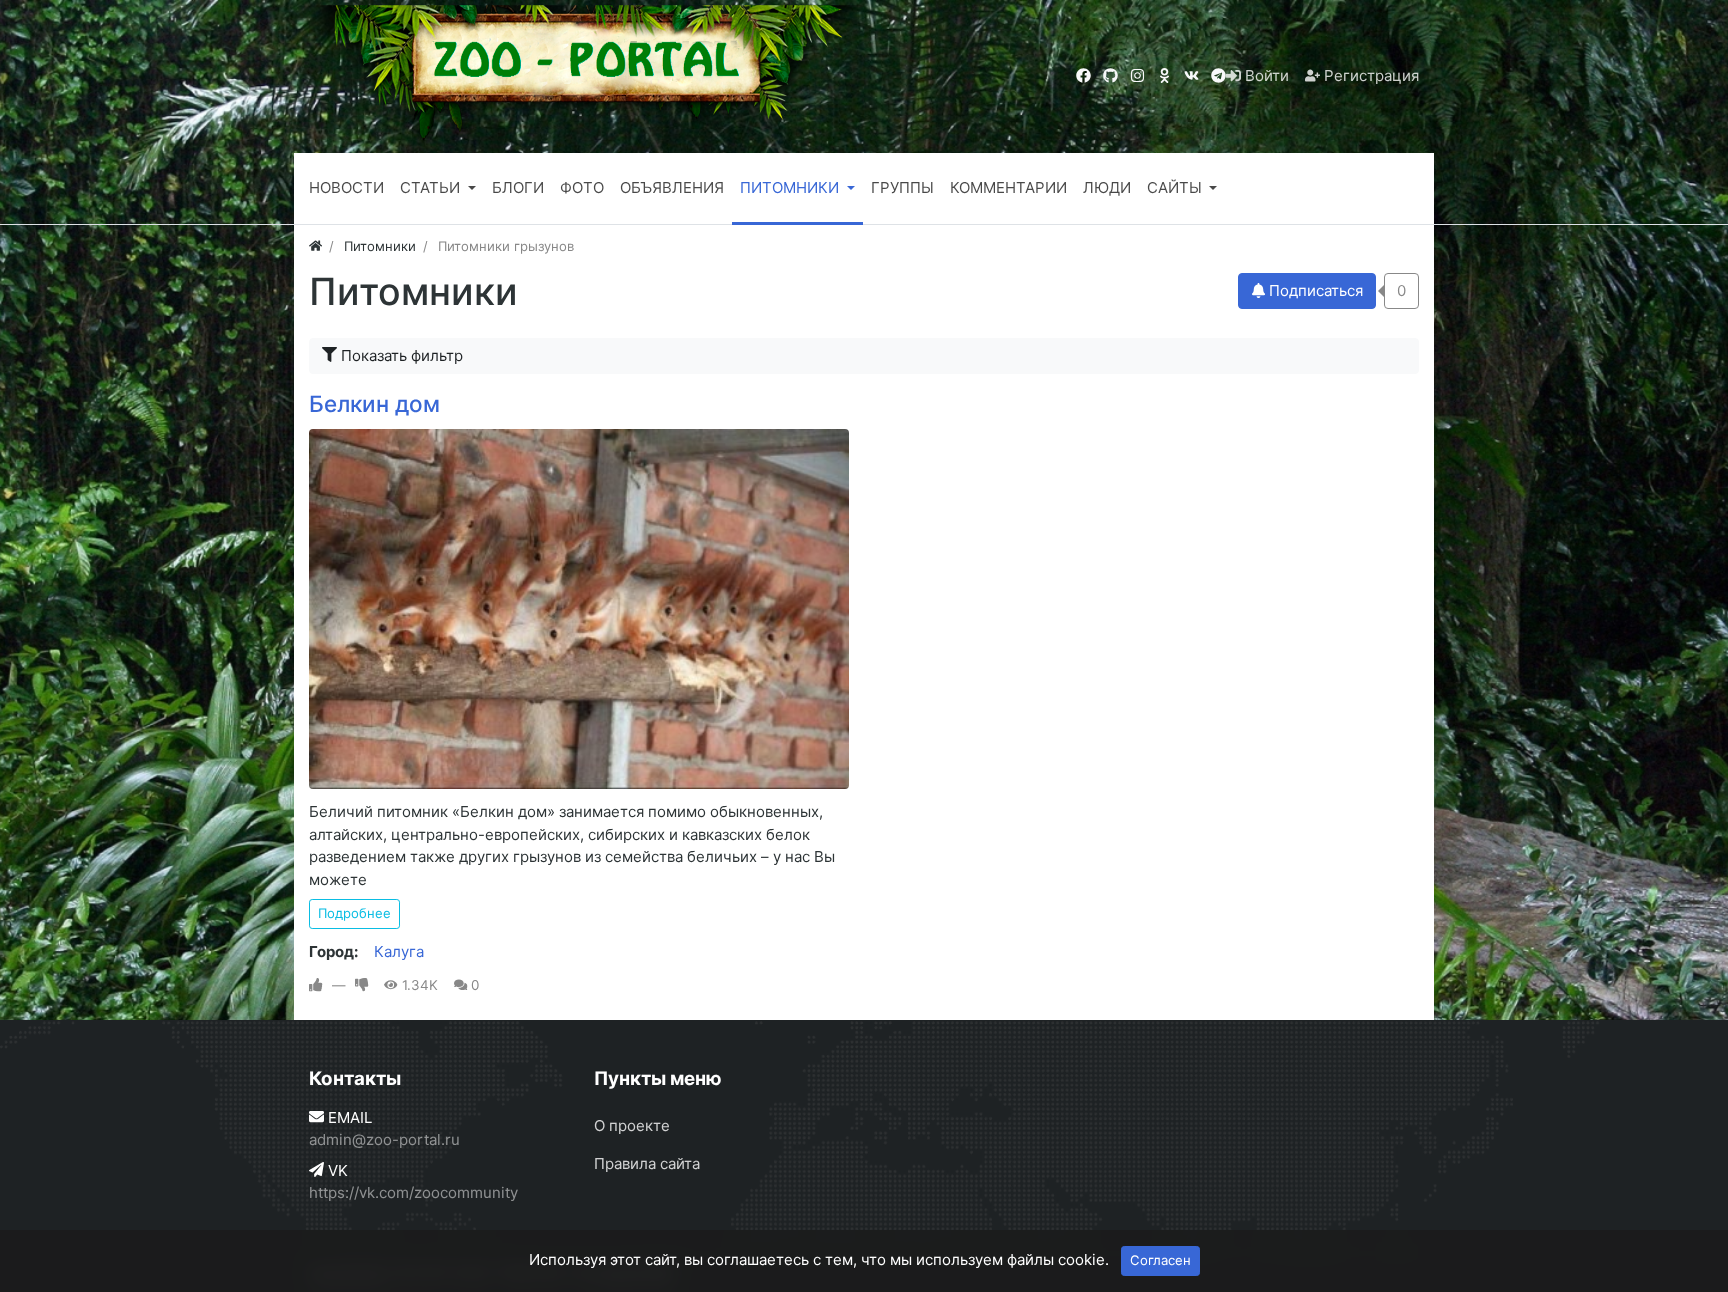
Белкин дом (374, 403)
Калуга (399, 951)
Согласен (1160, 1260)
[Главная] (315, 246)
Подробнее (354, 913)
